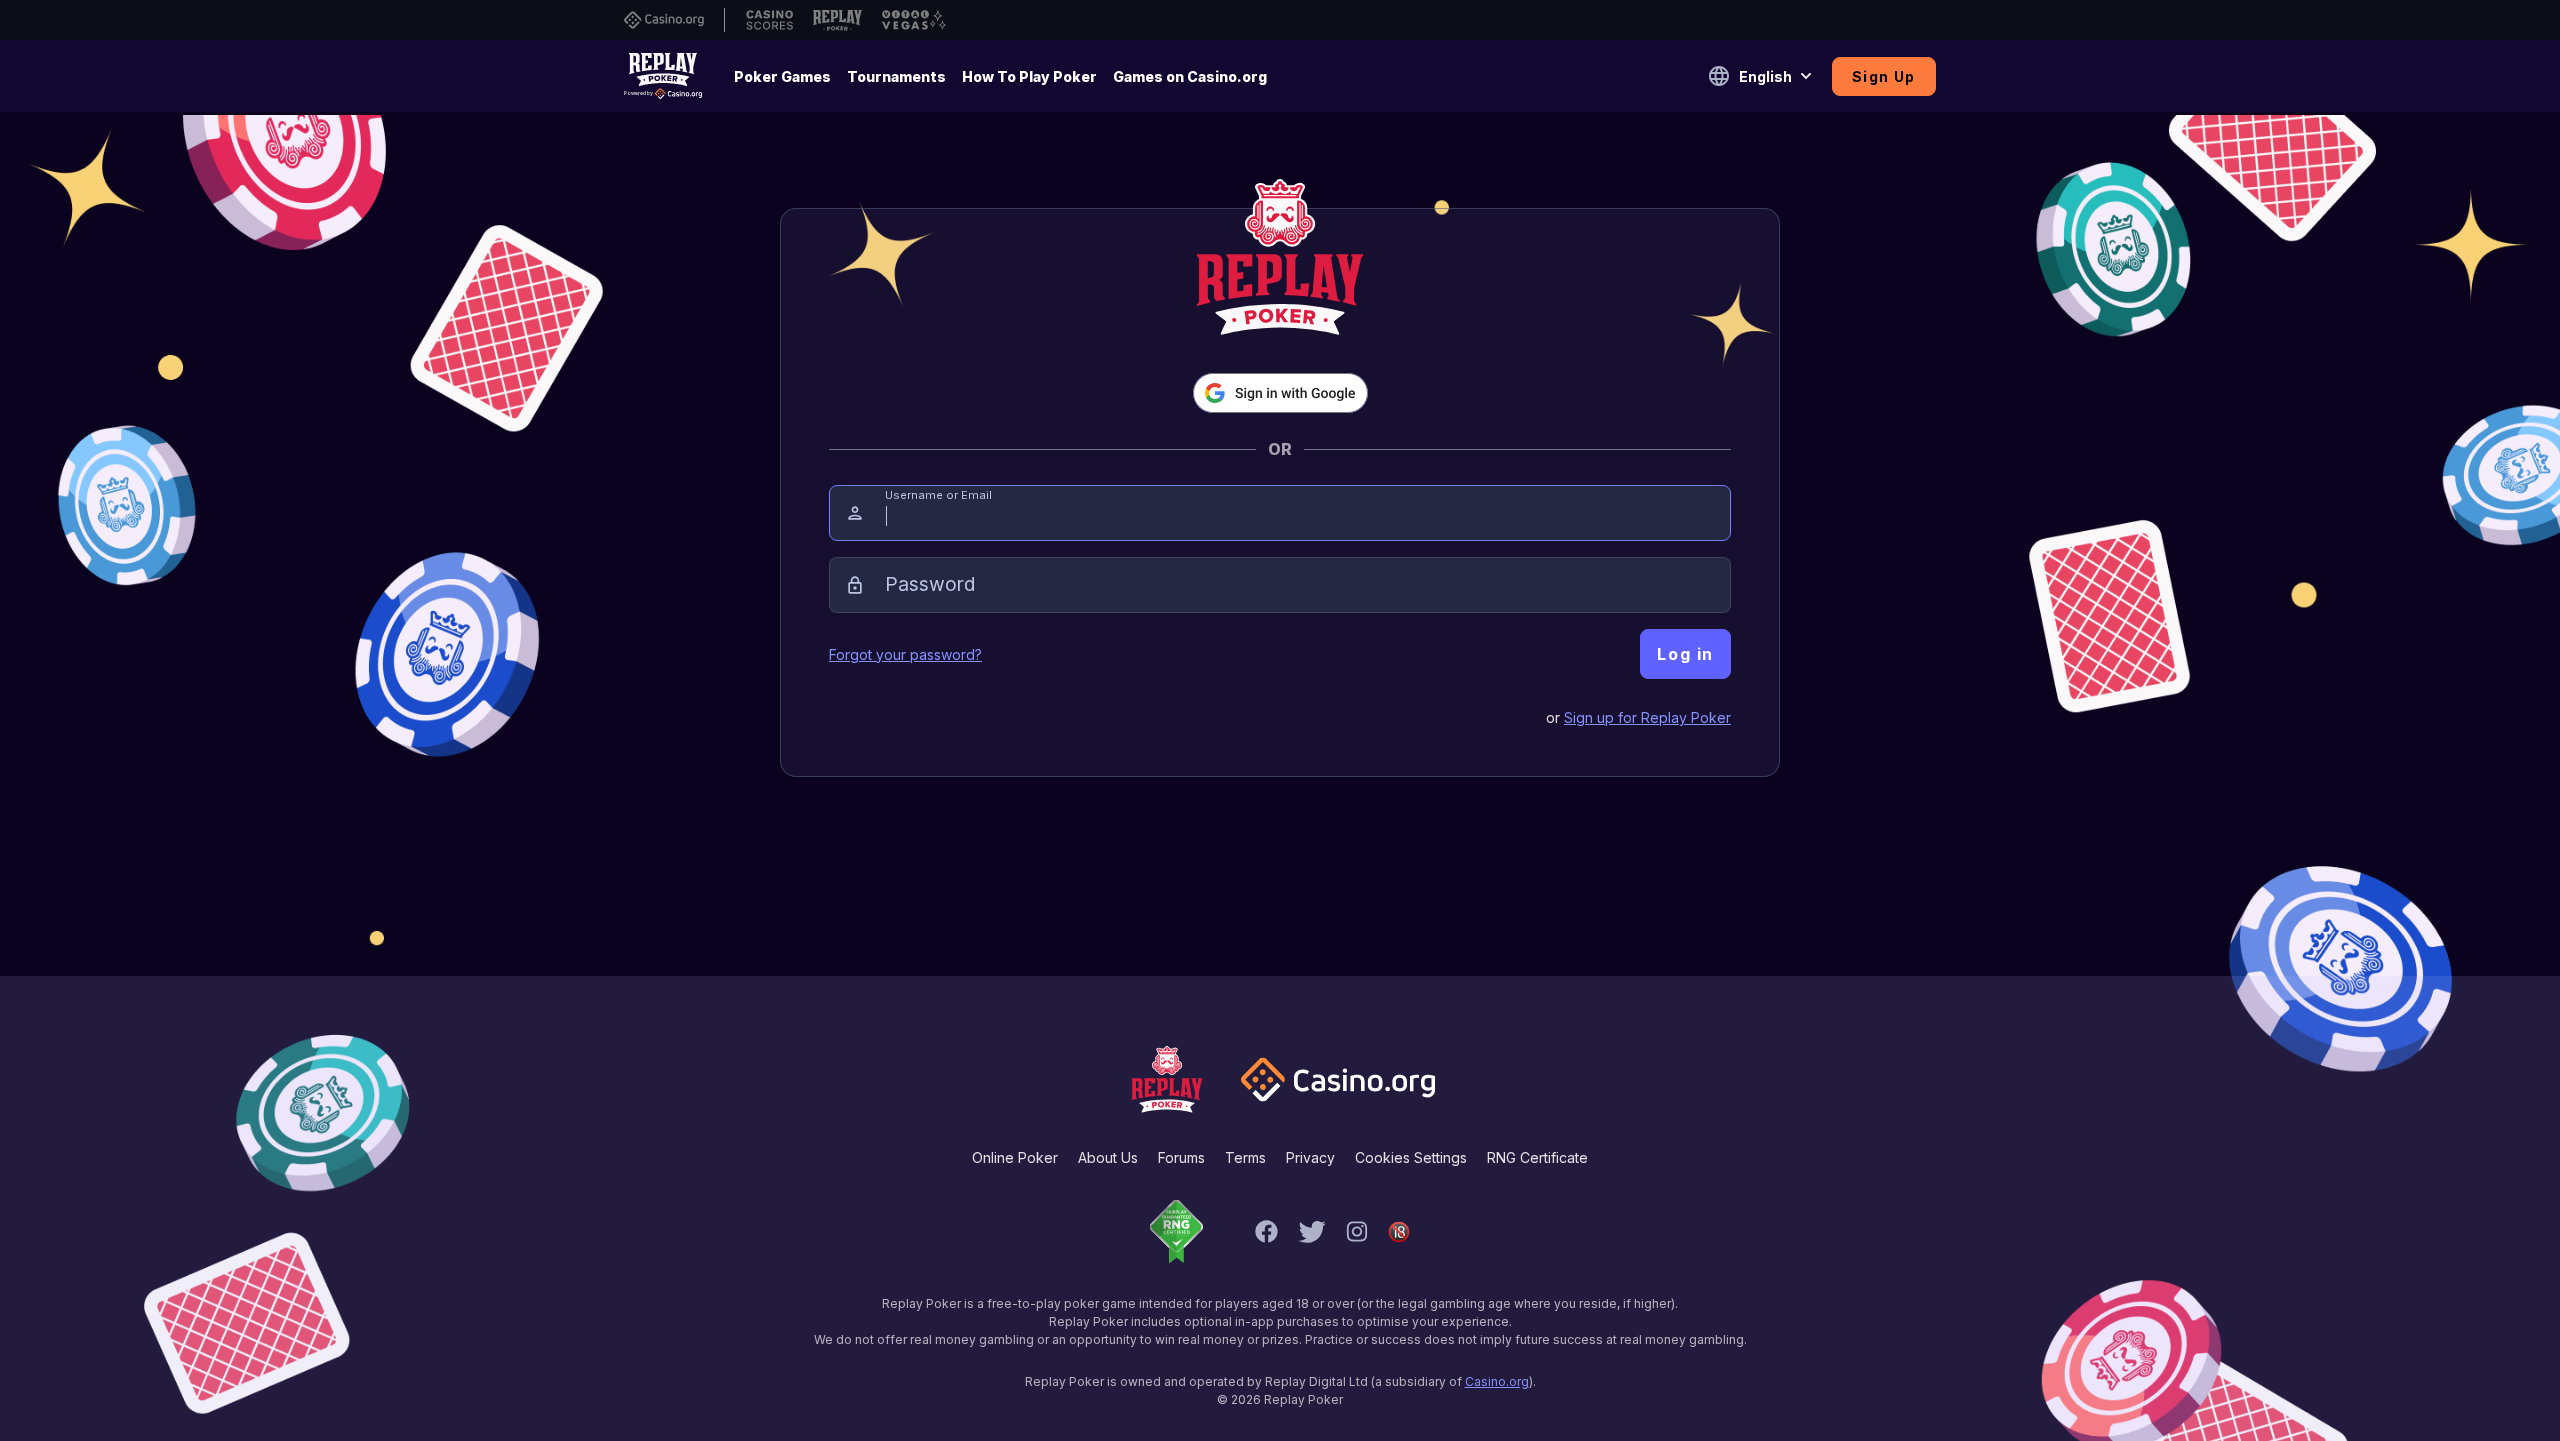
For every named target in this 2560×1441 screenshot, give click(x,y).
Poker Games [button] (782, 76)
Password (930, 584)
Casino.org (1497, 1381)
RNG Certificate (1537, 1157)
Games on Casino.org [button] (1190, 76)
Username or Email (938, 495)
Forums (1181, 1157)
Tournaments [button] (896, 76)
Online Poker (1015, 1157)
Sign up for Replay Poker (1647, 717)
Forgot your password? (905, 654)
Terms (1245, 1157)
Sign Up (1884, 76)
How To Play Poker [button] (1029, 76)
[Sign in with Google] (1280, 393)
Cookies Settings (1411, 1157)
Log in (1685, 654)
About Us (1108, 1157)
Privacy (1310, 1157)
